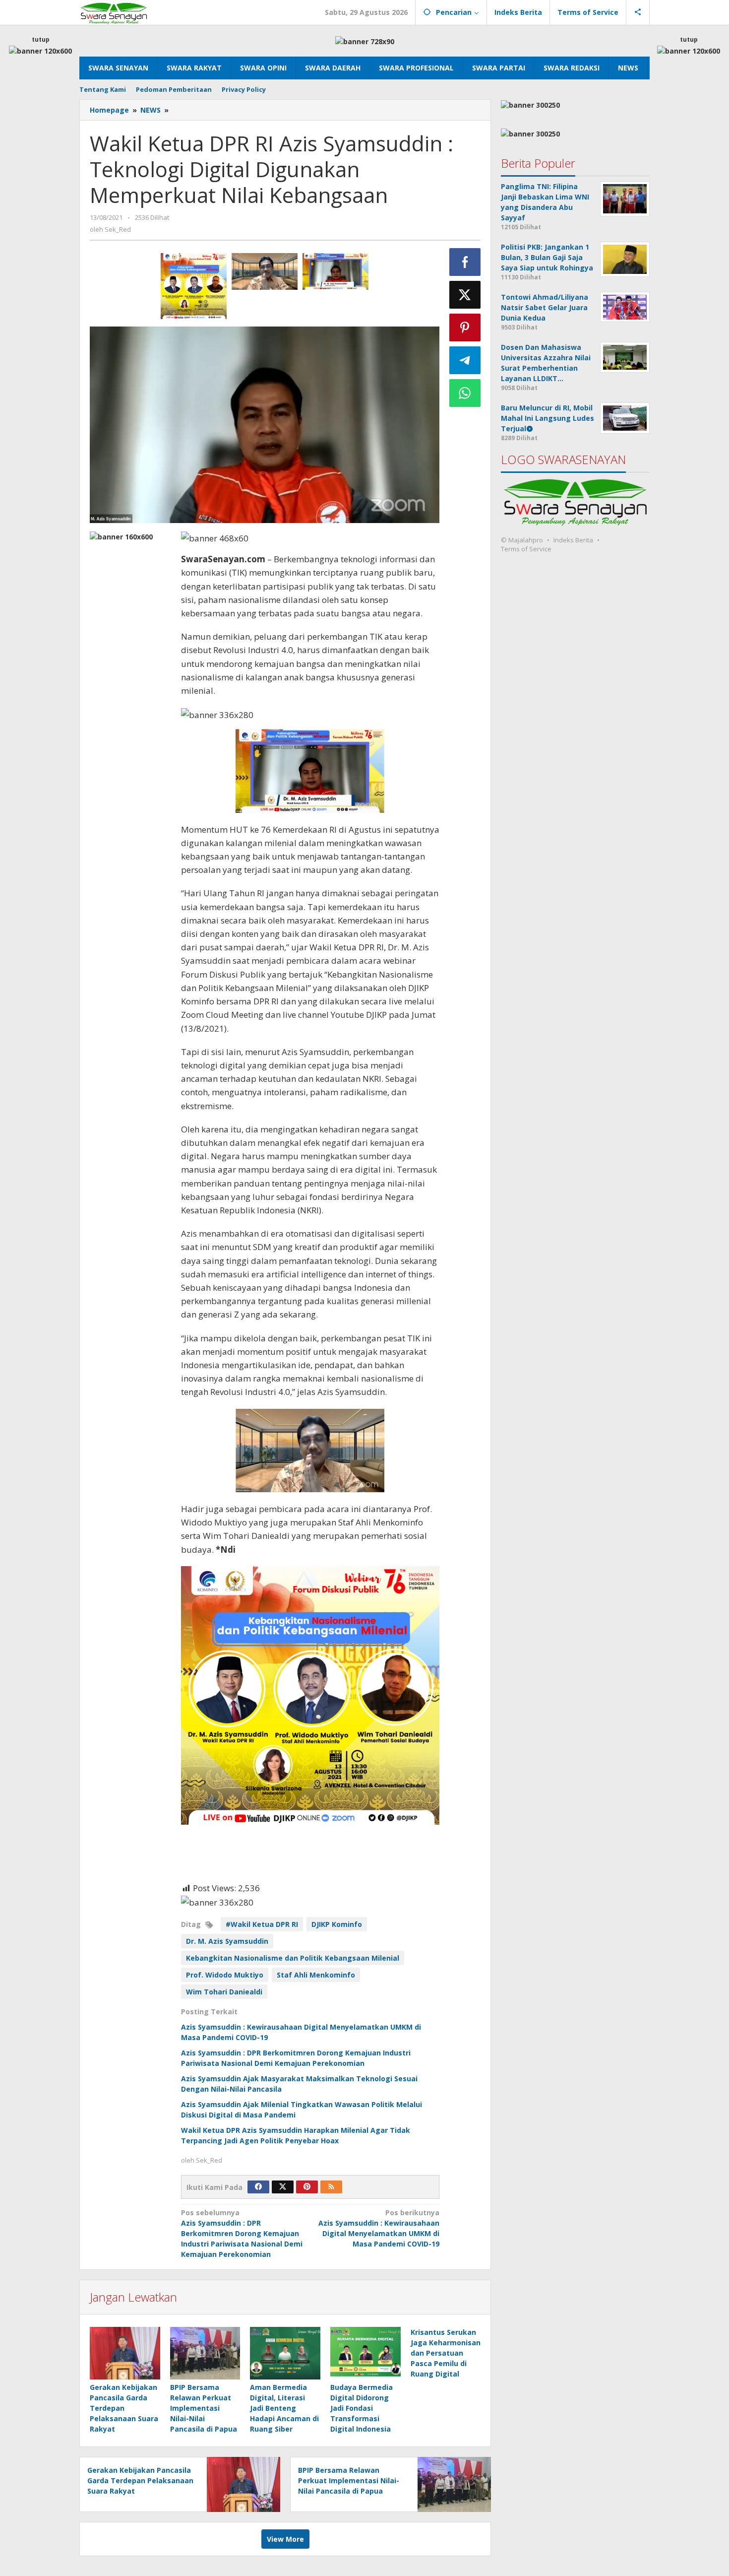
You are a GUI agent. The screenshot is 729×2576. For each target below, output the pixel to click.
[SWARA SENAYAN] (114, 12)
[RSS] (331, 2187)
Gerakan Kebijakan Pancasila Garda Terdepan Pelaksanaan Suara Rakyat (124, 2408)
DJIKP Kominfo (337, 1924)
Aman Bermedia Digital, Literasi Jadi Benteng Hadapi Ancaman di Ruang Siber (284, 2408)
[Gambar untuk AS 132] (265, 271)
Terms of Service (526, 549)
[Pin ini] (465, 328)
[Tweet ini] (465, 295)
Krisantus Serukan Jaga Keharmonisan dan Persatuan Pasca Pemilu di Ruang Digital (446, 2353)
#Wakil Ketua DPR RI (262, 1924)
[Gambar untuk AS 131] (335, 271)
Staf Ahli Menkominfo (316, 1975)
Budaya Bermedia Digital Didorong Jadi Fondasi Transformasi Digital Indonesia (362, 2408)
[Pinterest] (307, 2187)
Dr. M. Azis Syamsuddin (227, 1941)
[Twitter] (283, 2187)
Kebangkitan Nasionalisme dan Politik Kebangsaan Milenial (293, 1958)
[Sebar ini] (465, 262)
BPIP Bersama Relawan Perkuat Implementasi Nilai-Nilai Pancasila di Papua (204, 2408)
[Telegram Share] (465, 360)
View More (285, 2539)
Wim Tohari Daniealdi (224, 1992)
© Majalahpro (522, 540)
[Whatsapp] (465, 393)
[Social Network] (638, 12)
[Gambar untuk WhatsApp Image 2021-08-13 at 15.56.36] (194, 286)
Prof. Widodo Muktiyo (225, 1975)
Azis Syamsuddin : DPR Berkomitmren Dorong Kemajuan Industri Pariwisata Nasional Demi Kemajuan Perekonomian (242, 2233)
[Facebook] (258, 2187)
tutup (41, 39)
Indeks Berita (573, 540)
